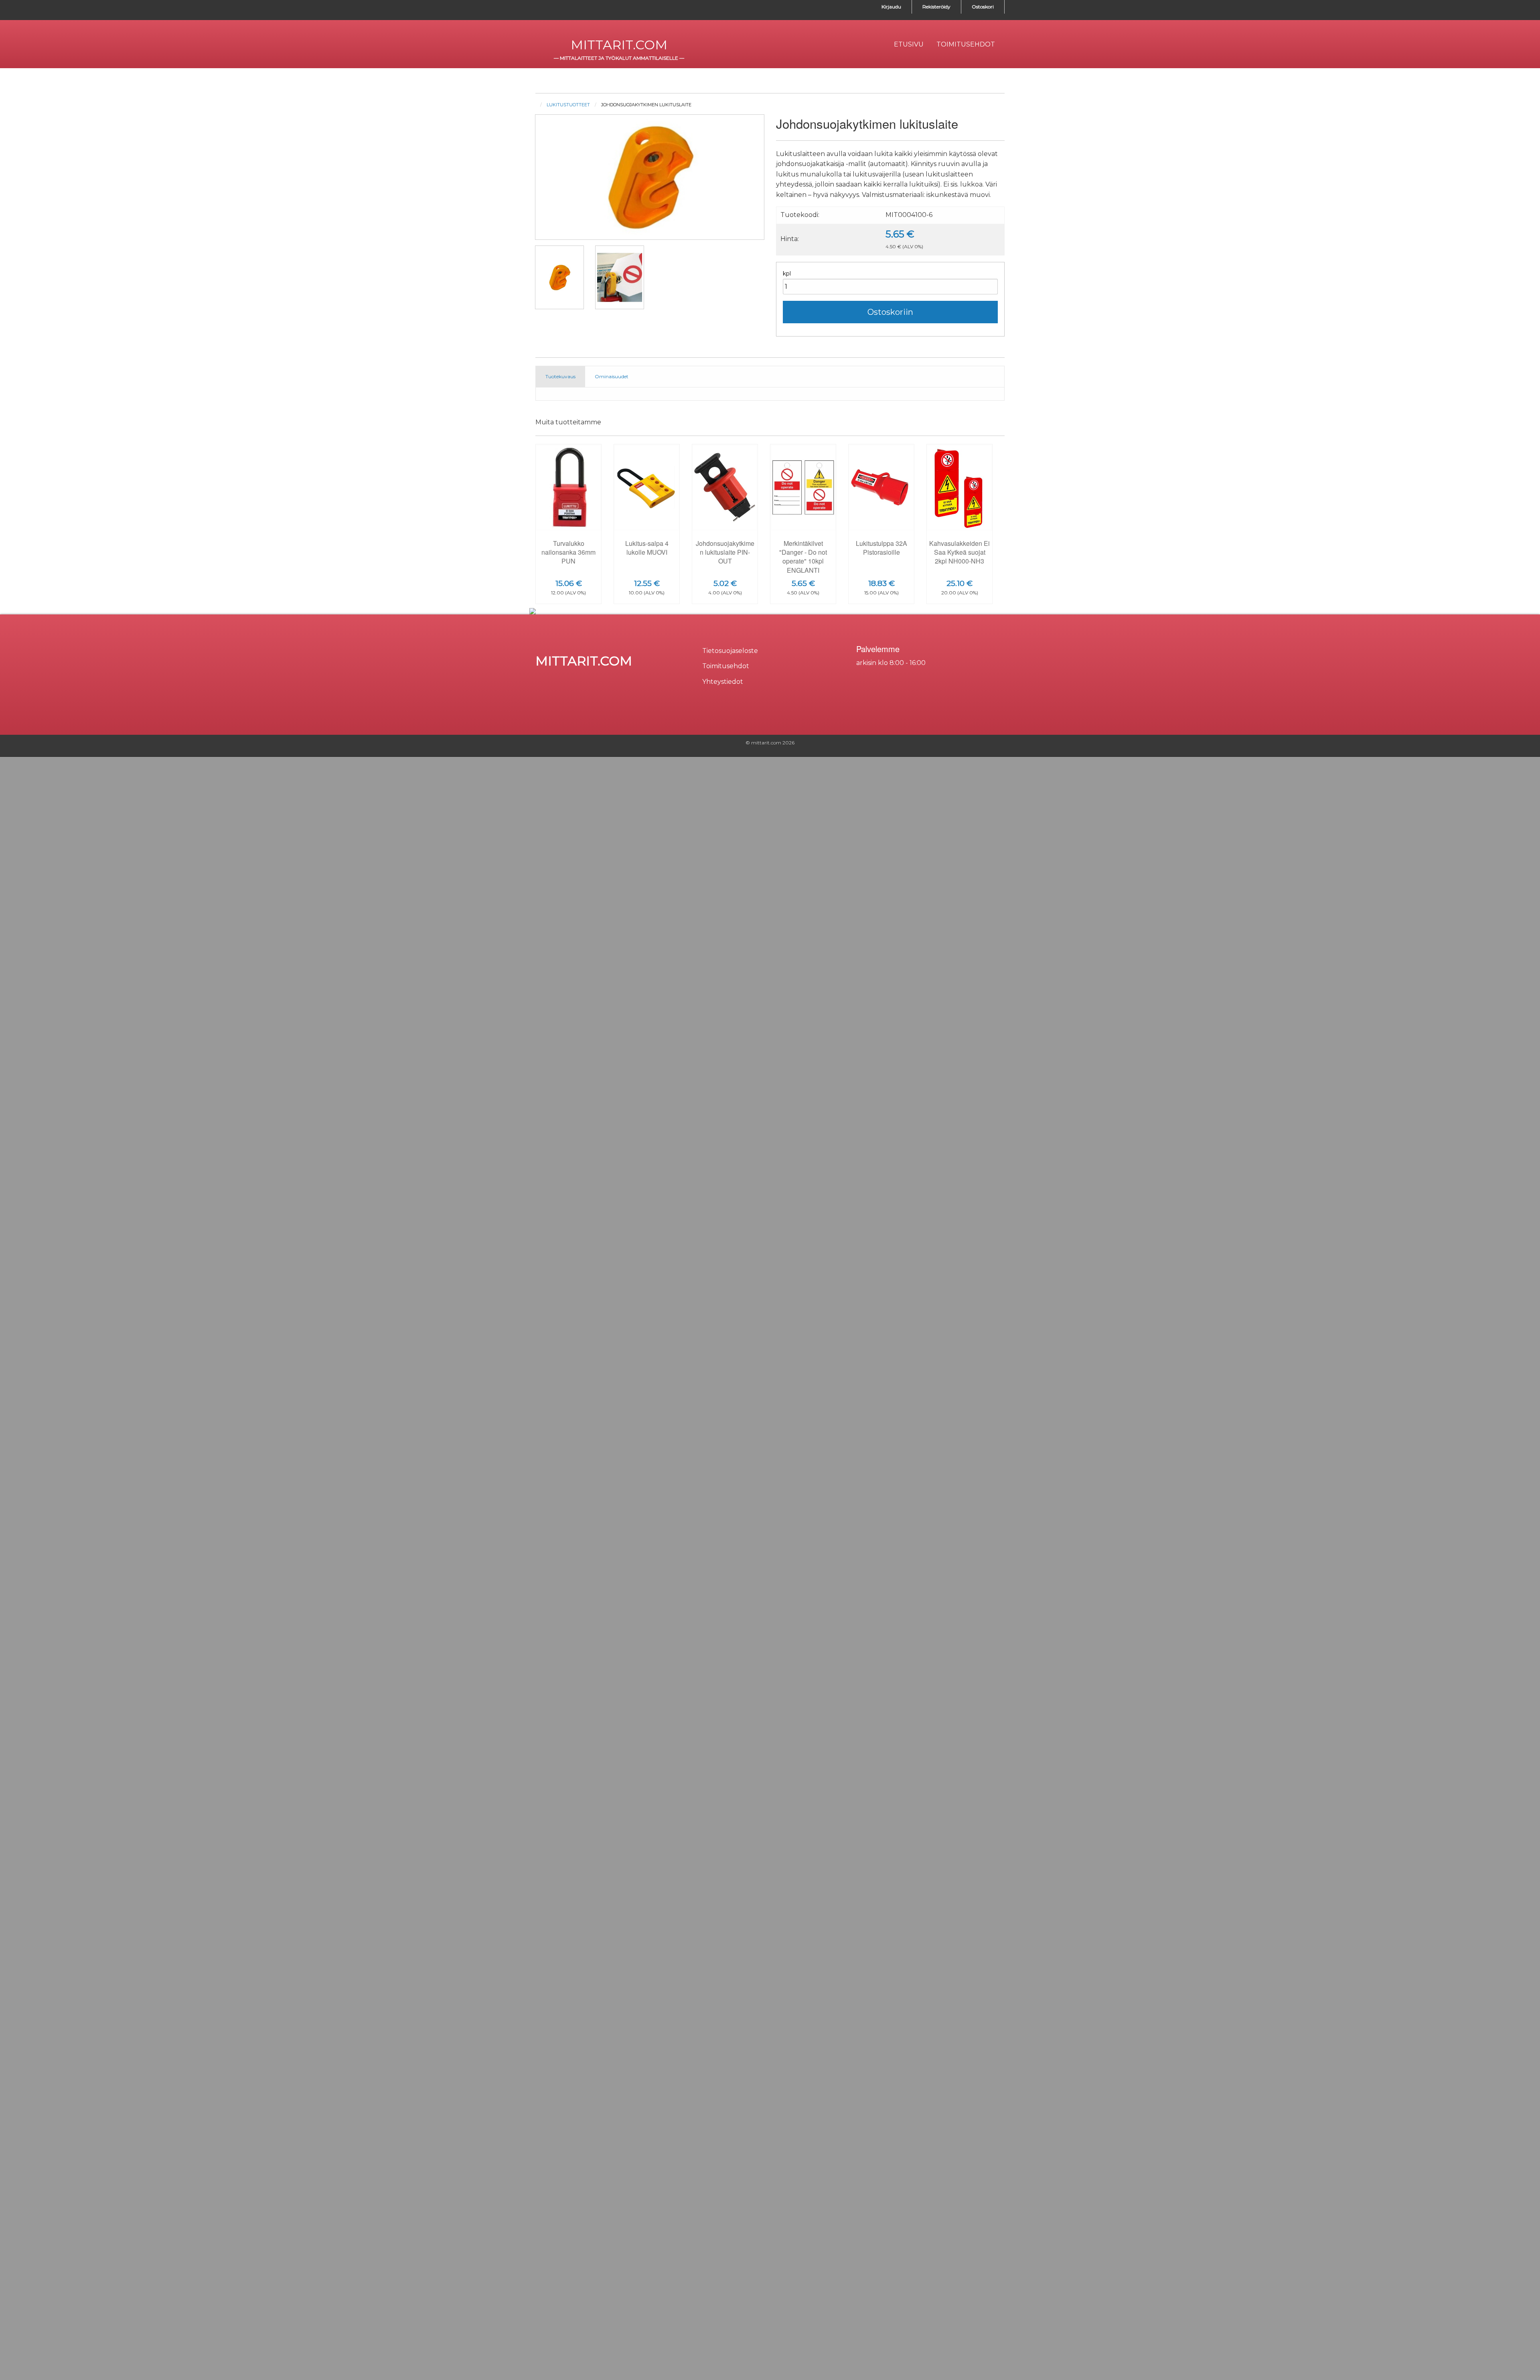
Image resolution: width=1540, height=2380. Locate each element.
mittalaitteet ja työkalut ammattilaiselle (619, 58)
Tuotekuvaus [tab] (560, 376)
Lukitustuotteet (568, 105)
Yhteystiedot (723, 682)
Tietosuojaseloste (730, 651)
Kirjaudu (891, 7)
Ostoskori (983, 7)
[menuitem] (909, 45)
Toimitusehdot (726, 666)
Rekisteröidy (936, 7)
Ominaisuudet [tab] (612, 376)
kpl (787, 274)
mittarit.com (619, 45)
